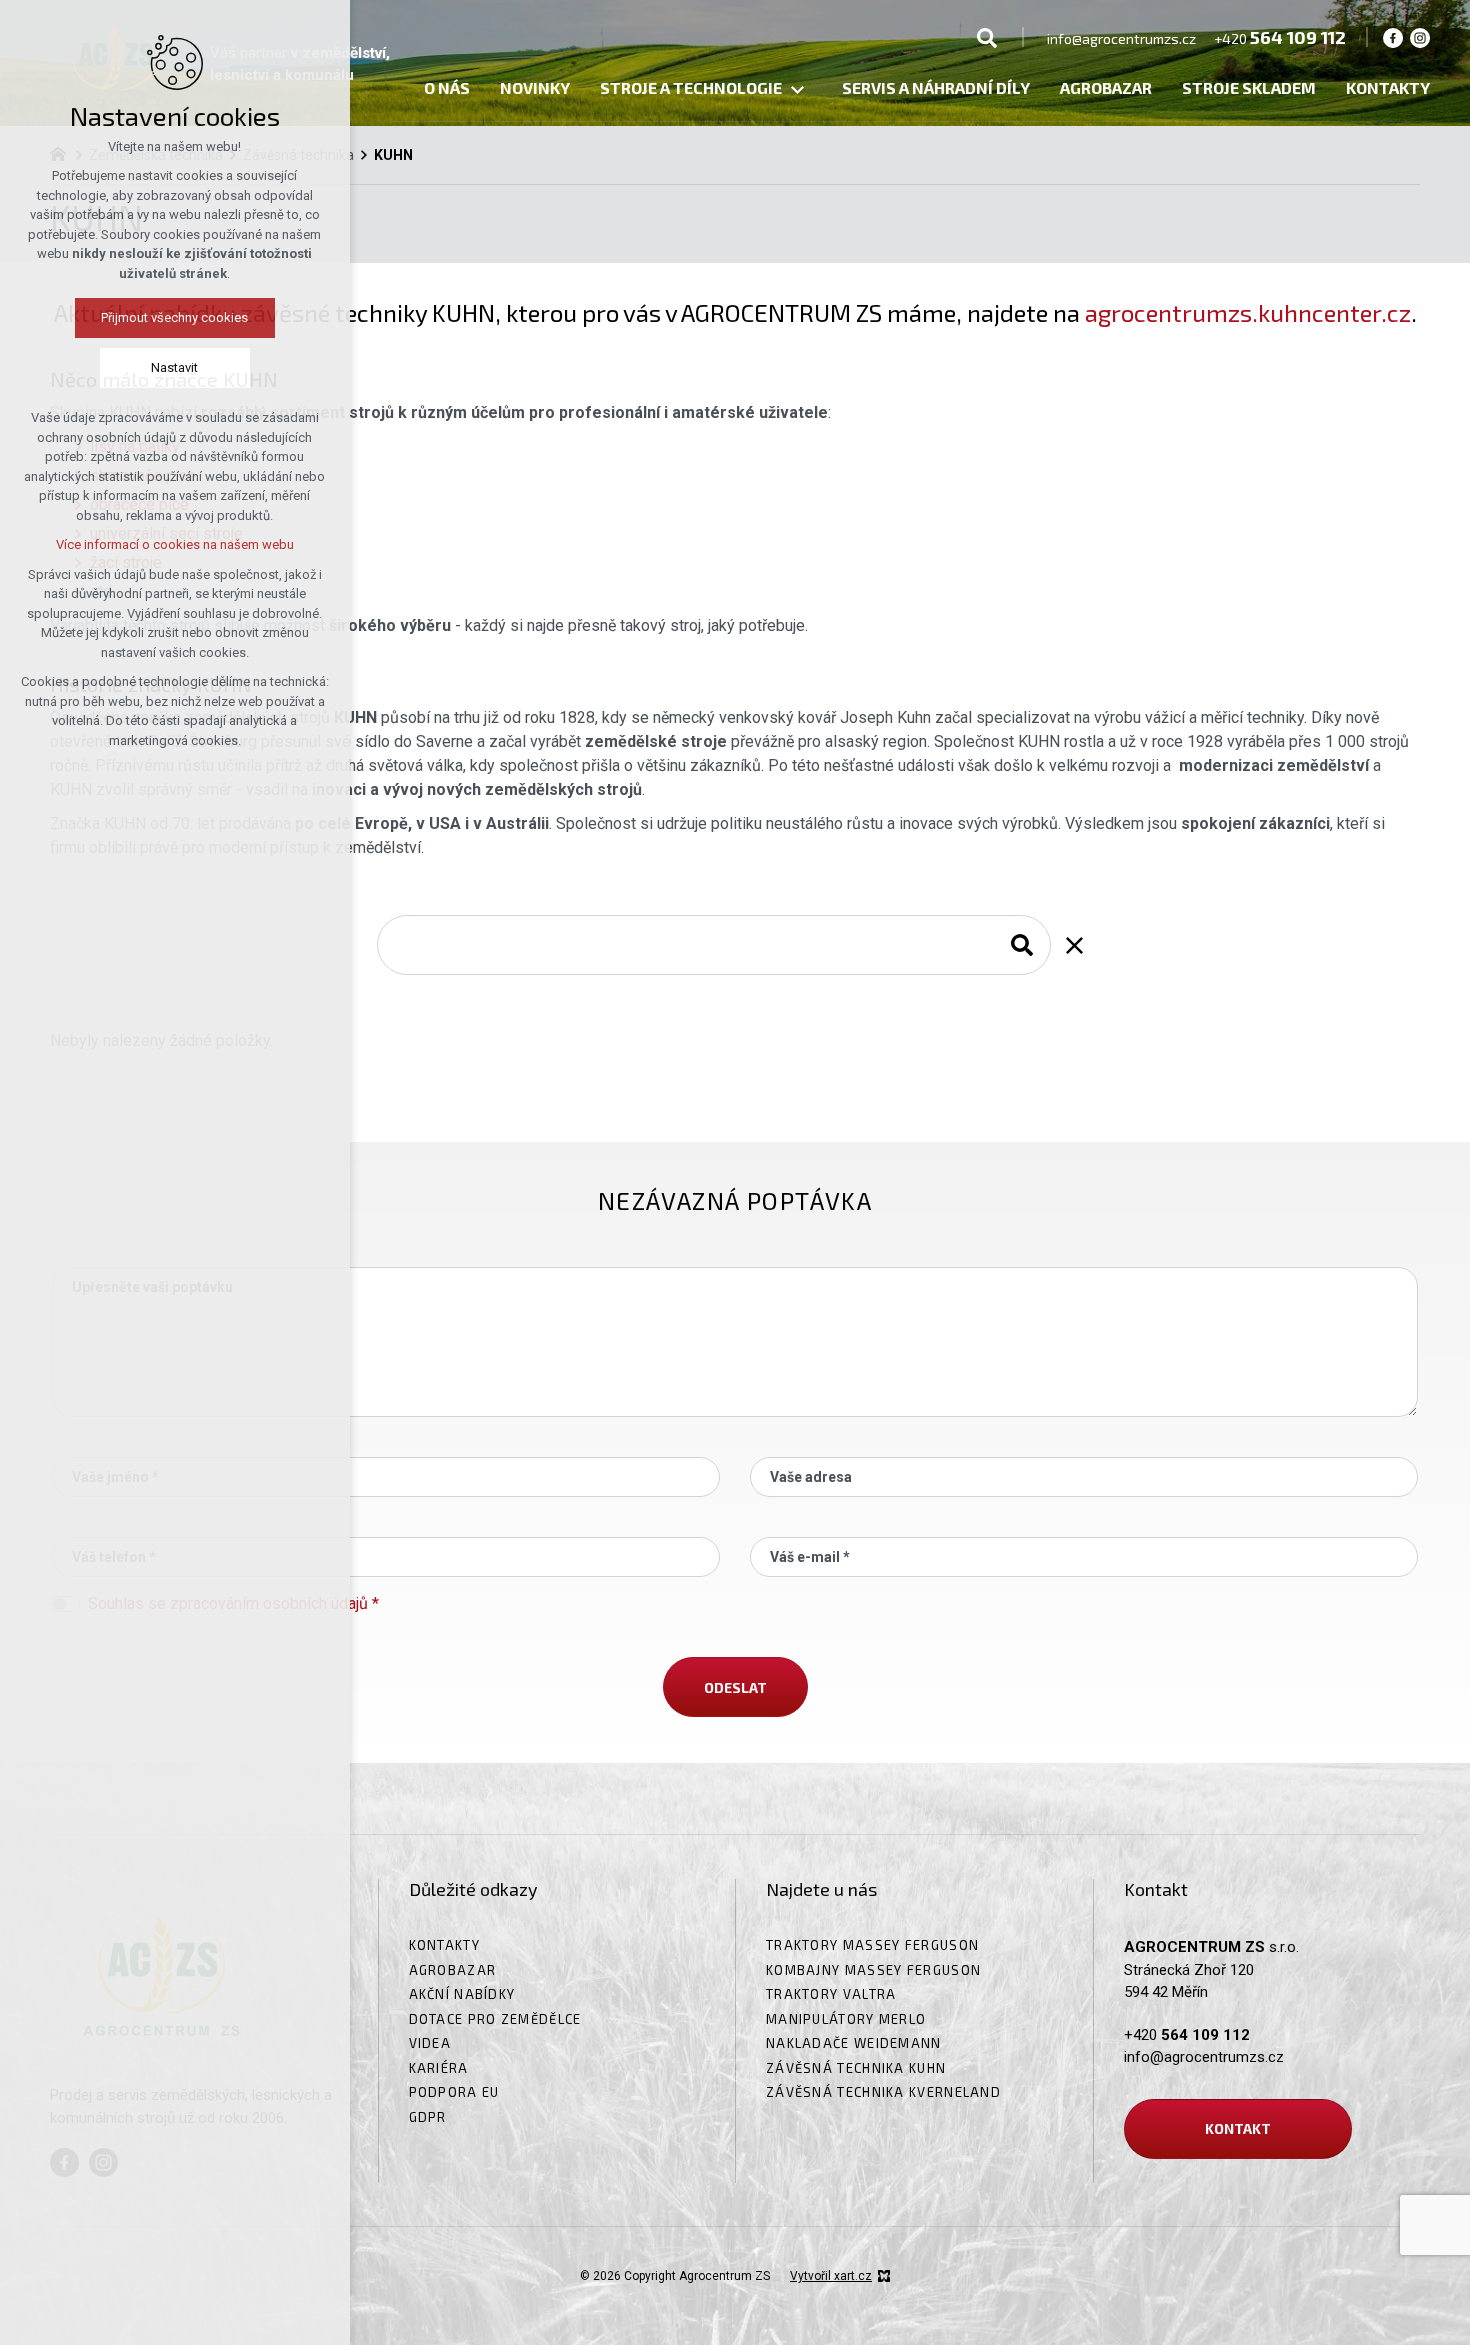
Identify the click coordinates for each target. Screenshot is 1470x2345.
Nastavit (175, 367)
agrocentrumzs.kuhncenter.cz (1248, 312)
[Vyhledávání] (987, 37)
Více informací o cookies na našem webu (175, 544)
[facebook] (1393, 37)
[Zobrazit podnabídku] (797, 90)
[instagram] (1420, 37)
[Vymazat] (1074, 945)
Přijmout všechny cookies (175, 317)
